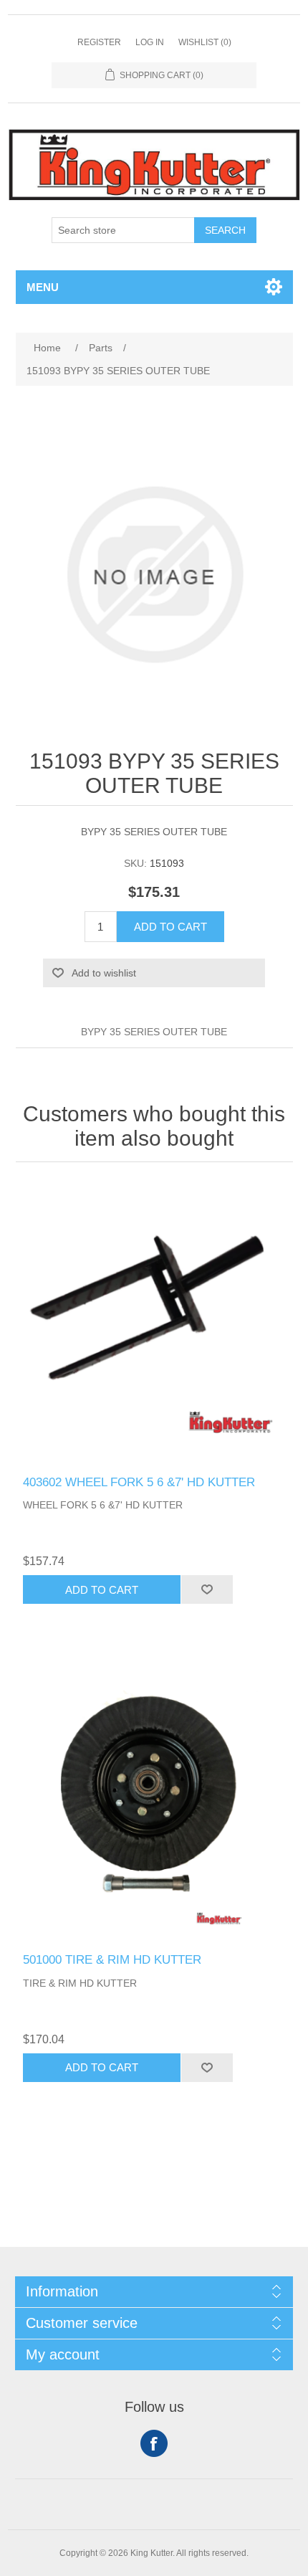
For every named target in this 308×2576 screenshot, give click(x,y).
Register (99, 42)
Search (225, 230)
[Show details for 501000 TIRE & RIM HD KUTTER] (154, 1800)
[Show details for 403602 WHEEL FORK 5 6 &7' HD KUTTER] (154, 1322)
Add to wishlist (104, 973)
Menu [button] (43, 287)
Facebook (154, 2443)
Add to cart (170, 927)
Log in (150, 42)
